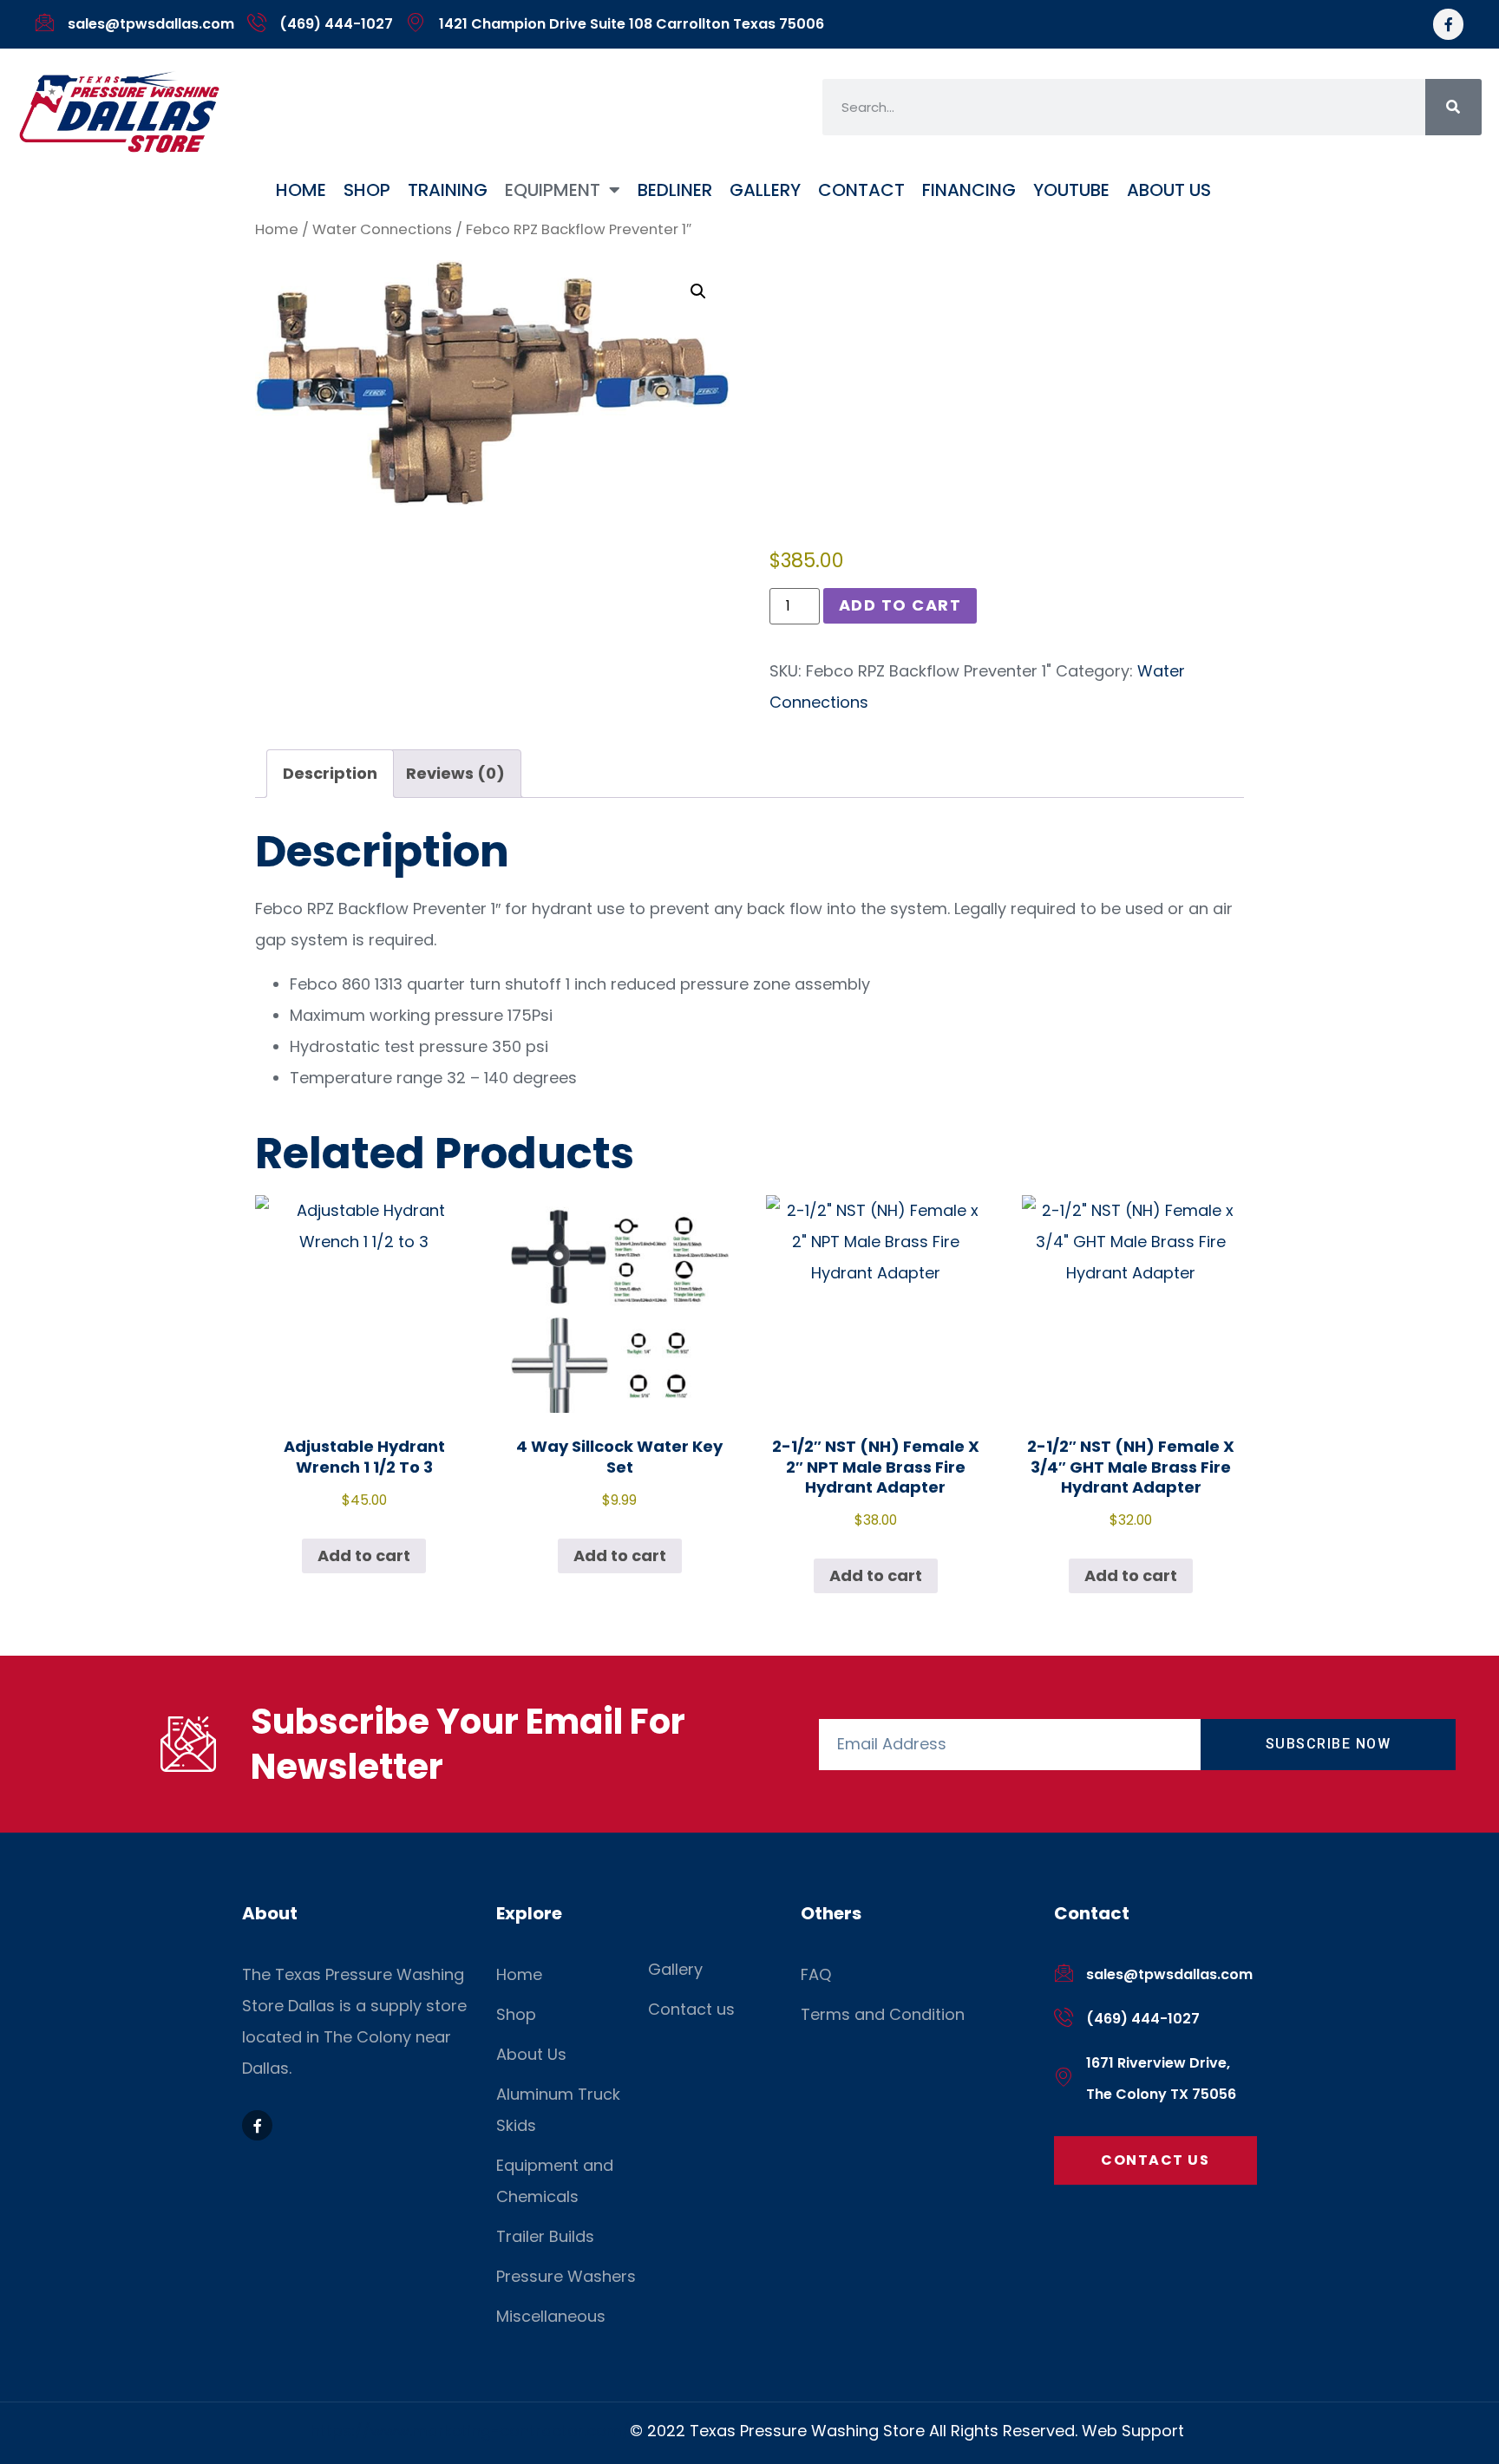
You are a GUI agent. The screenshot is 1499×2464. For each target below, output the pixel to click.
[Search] (1453, 107)
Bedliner (675, 190)
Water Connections (382, 229)
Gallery (765, 190)
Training (448, 190)
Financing (969, 190)
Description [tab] (330, 773)
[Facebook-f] (1448, 24)
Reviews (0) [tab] (455, 773)
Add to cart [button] (364, 1556)
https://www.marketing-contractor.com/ (470, 2431)
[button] (698, 291)
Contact (861, 190)
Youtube (1071, 190)
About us (1169, 190)
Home (301, 190)
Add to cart (900, 605)
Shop (367, 190)
